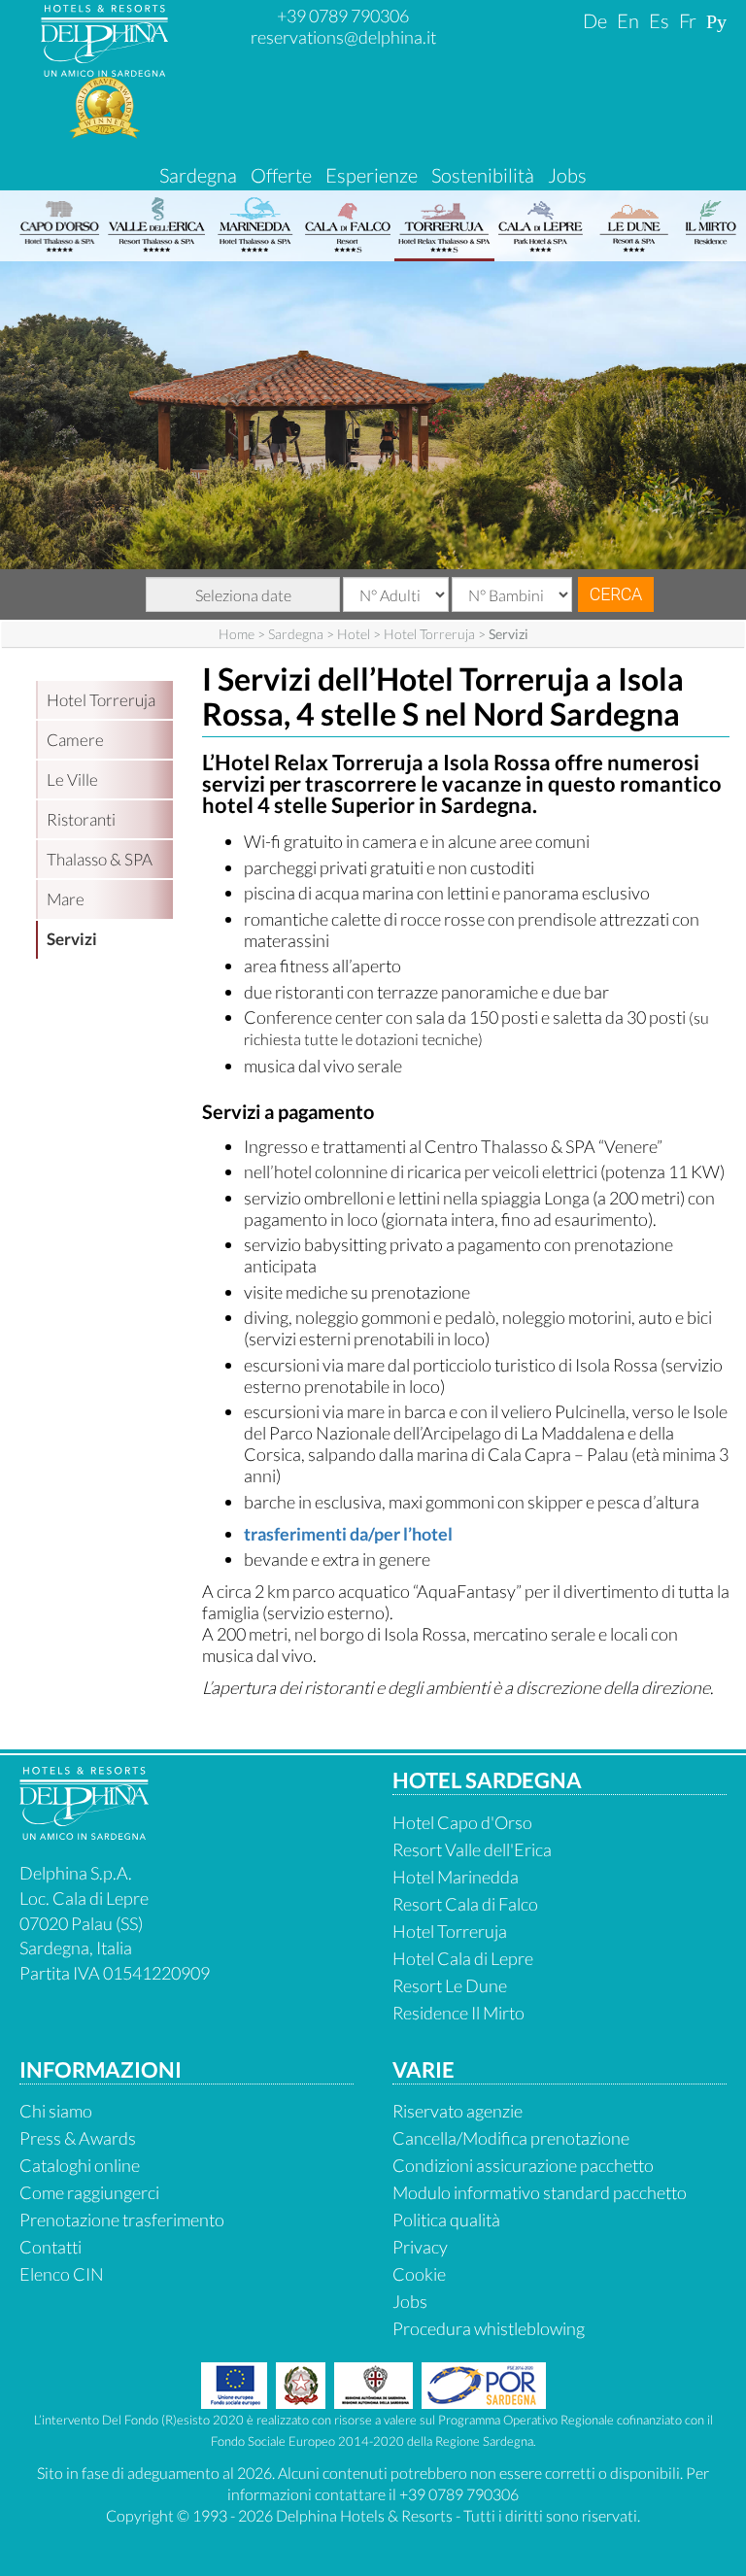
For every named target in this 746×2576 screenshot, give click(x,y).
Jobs (567, 175)
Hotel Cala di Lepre (463, 1958)
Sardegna (198, 175)
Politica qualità (446, 2220)
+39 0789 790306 (343, 16)
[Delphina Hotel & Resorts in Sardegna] (84, 1833)
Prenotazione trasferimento (122, 2220)
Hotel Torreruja (429, 634)
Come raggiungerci (89, 2192)
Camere (75, 740)
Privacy (420, 2247)
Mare (66, 899)
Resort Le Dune (450, 1985)
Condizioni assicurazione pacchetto (523, 2165)
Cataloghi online (80, 2165)
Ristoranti (81, 819)
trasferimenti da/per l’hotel (348, 1534)
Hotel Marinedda (456, 1877)
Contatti (51, 2247)
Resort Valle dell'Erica (472, 1849)
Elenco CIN (62, 2274)
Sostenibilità (483, 175)
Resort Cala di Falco (465, 1904)
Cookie (419, 2274)
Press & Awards (78, 2138)
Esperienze (372, 175)
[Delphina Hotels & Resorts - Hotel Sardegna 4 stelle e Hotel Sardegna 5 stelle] (104, 69)
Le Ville (72, 780)
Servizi (72, 939)
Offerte (281, 175)
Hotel (354, 634)
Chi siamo (56, 2111)
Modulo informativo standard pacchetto (540, 2192)
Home (237, 634)
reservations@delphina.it (343, 37)
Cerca (616, 594)
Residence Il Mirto (458, 2013)
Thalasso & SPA (100, 859)
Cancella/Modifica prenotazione (511, 2138)
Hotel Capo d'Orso (462, 1822)
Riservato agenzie (458, 2111)
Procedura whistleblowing (489, 2328)
